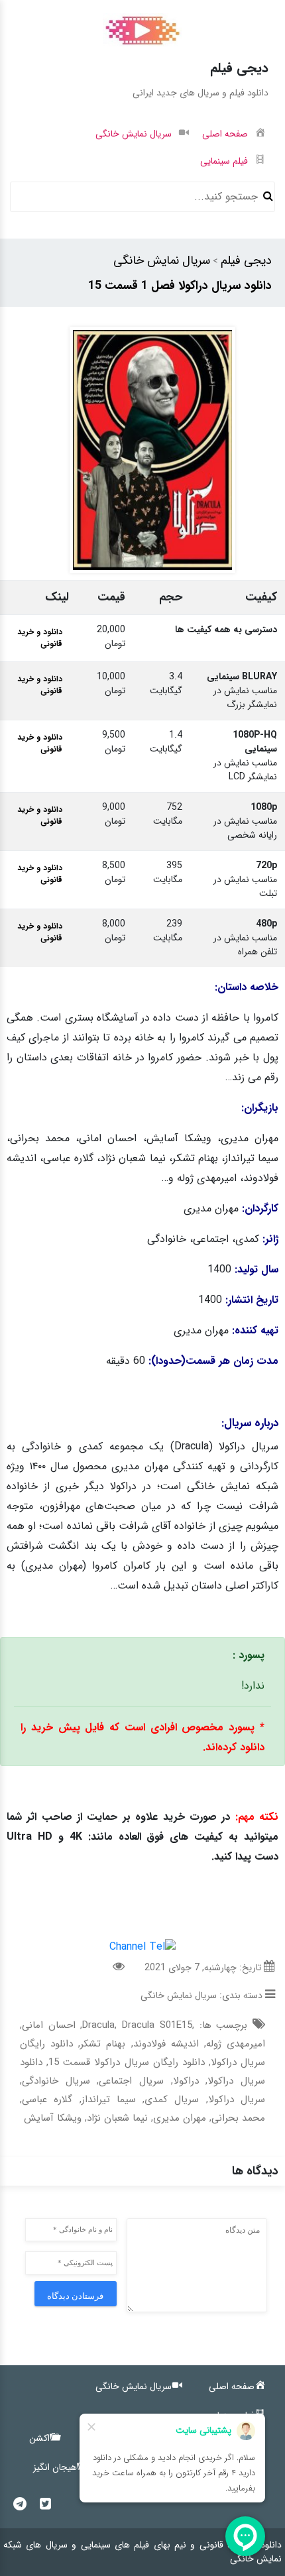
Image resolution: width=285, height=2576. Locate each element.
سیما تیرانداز (109, 2100)
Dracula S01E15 (157, 2025)
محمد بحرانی (238, 2118)
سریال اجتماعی (131, 2081)
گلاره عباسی (47, 2100)
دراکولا (186, 2081)
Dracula (98, 2025)
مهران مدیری (180, 2118)
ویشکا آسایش (53, 2118)
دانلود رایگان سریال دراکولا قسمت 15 (127, 2062)
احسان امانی (49, 2025)
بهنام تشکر (103, 2044)
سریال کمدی (172, 2100)
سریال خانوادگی (56, 2081)
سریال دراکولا (237, 2100)
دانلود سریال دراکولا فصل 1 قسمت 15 (180, 286)
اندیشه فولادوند (166, 2044)
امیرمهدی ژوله (236, 2044)
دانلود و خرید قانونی (40, 638)
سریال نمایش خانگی (162, 260)
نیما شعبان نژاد (117, 2118)
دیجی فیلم (246, 260)
